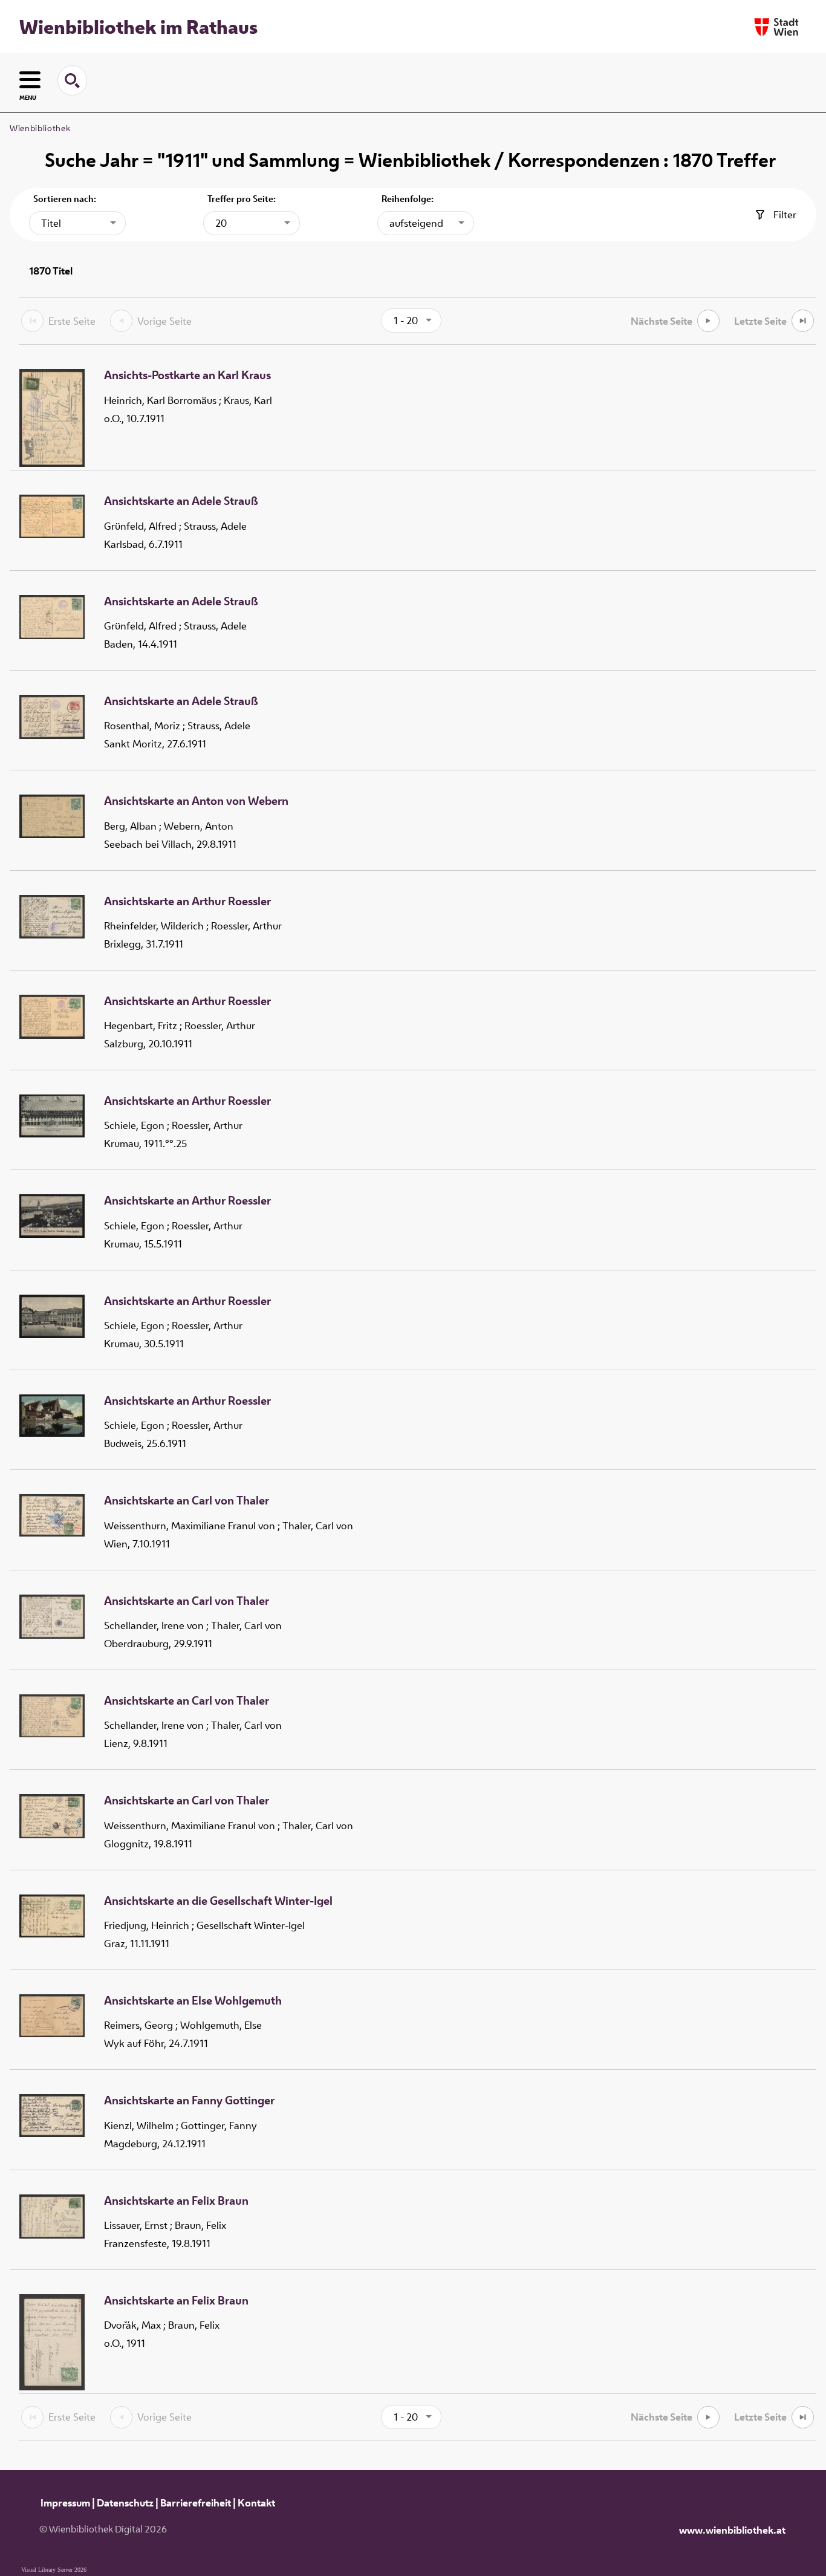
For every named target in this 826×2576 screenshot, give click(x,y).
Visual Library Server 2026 (54, 2570)
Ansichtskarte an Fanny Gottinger (189, 2101)
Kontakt (256, 2503)
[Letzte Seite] (803, 321)
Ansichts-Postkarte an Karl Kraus (187, 376)
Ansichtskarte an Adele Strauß (181, 501)
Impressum (65, 2503)
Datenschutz (125, 2503)
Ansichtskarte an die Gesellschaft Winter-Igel (218, 1901)
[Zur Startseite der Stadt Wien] (776, 27)
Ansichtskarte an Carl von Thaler (187, 1501)
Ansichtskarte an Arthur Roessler (187, 902)
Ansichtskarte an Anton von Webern (196, 801)
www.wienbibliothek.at (732, 2530)
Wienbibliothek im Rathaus (138, 27)
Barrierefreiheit (196, 2503)
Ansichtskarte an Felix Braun (176, 2201)
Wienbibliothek (40, 128)
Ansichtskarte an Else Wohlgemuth (193, 2001)
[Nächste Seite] (708, 321)
